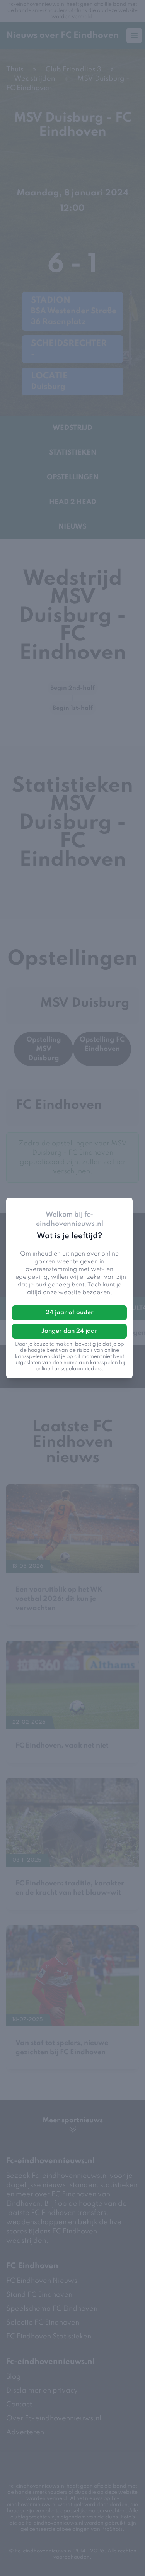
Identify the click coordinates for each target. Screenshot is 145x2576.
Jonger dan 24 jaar (69, 1331)
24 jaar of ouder (70, 1313)
